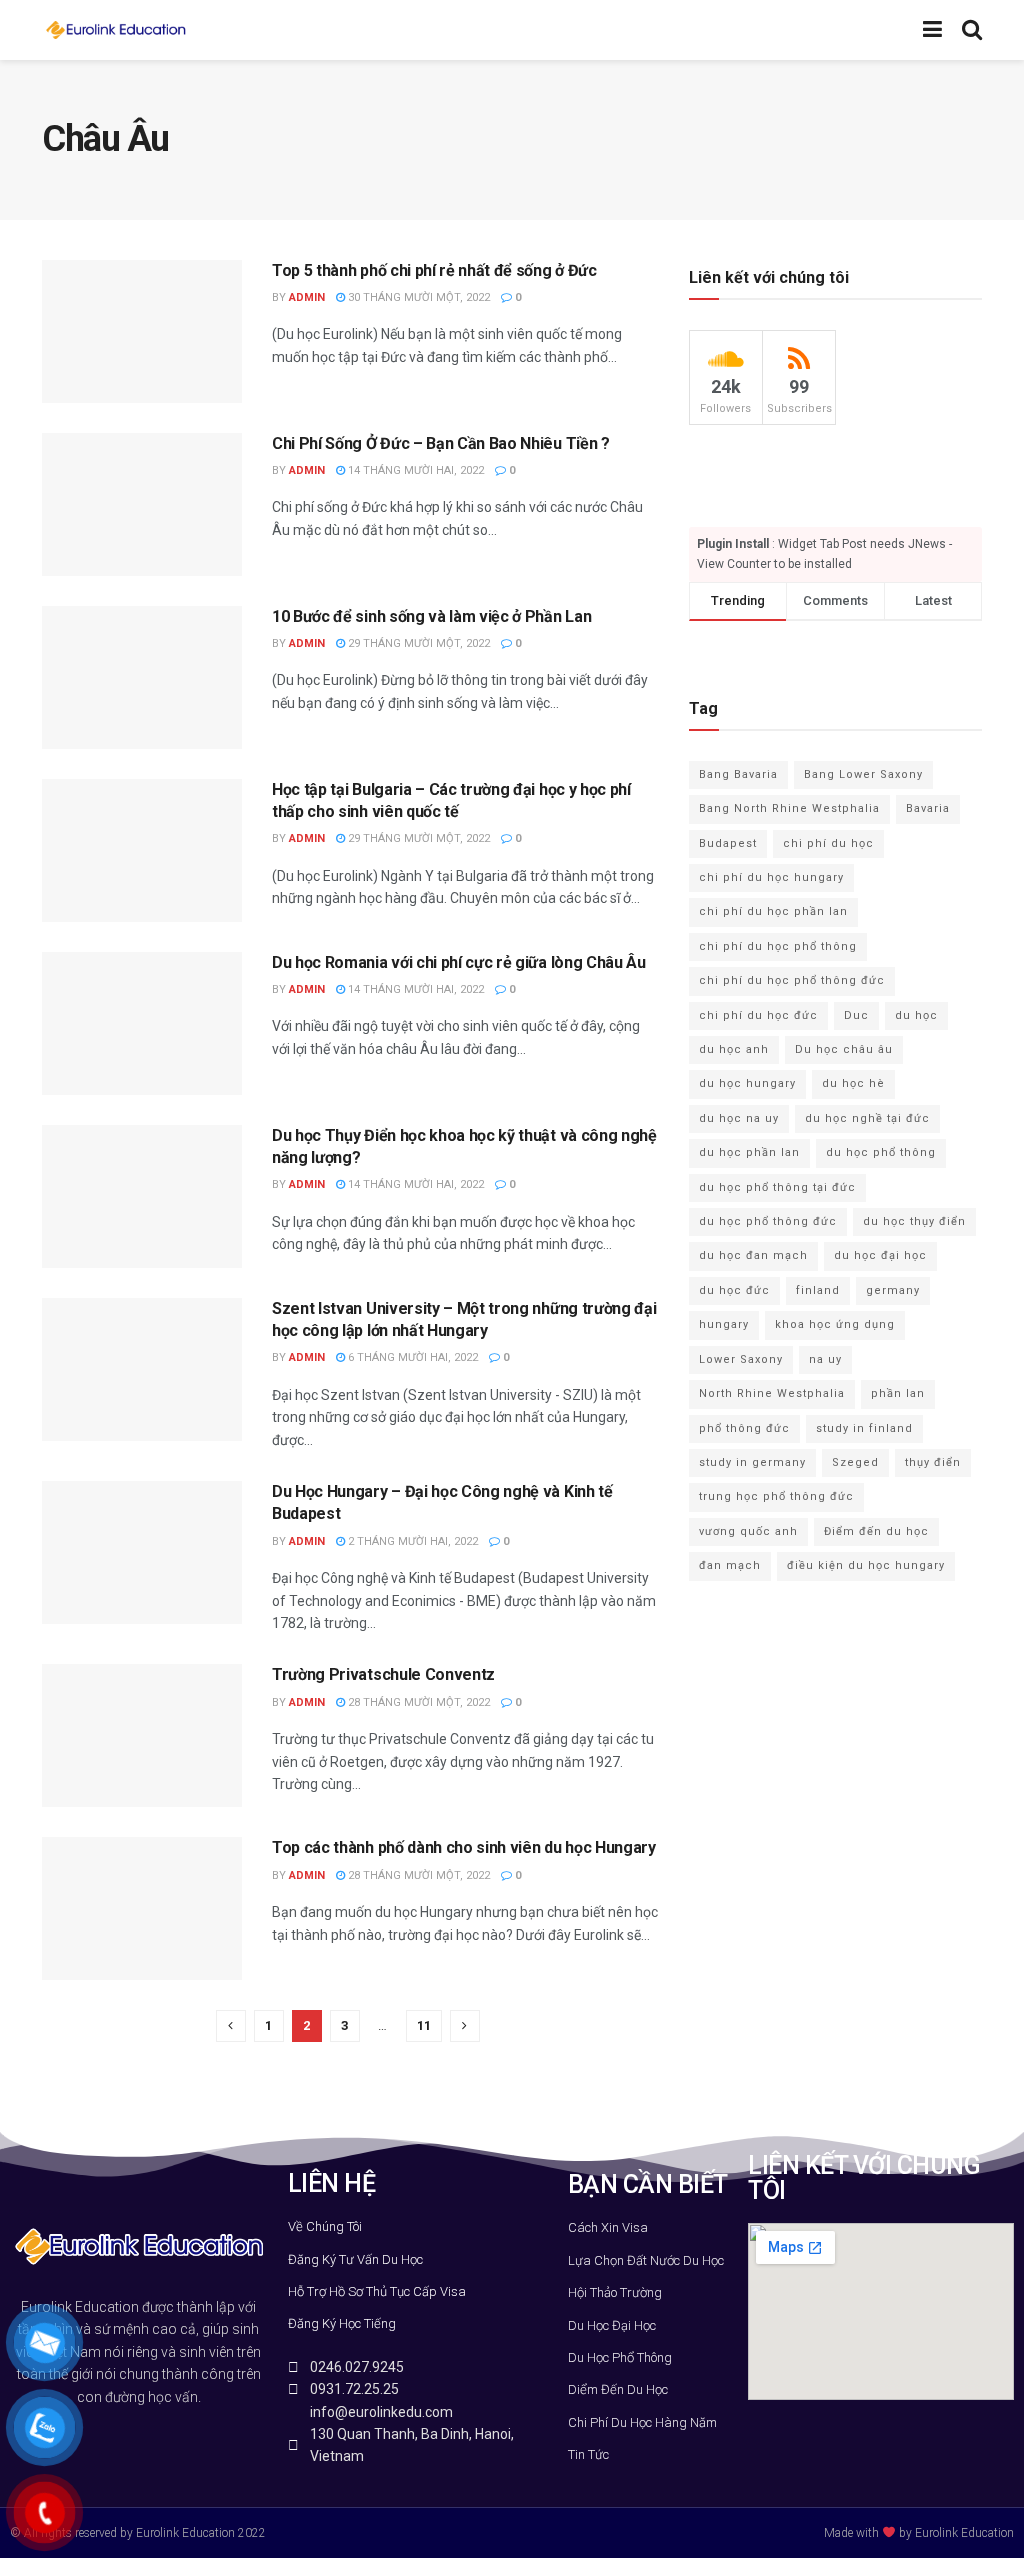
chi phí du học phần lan (773, 911)
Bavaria (928, 808)
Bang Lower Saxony (863, 774)
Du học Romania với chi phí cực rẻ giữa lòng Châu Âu (459, 962)
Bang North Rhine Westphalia (789, 808)
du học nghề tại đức (867, 1118)
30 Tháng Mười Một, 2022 (417, 297)
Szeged (855, 1462)
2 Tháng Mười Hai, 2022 (411, 1541)
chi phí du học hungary (771, 877)
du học (916, 1015)
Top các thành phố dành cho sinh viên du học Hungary (464, 1847)
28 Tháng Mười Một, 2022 (417, 1702)
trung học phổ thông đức (776, 1496)
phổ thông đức (744, 1428)
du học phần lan (749, 1152)
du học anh (734, 1049)
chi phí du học (828, 843)
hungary (724, 1324)
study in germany (752, 1462)
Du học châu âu (844, 1049)
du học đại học (880, 1255)
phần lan (898, 1393)
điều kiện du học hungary (866, 1565)
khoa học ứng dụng (835, 1324)
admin (307, 297)
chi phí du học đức (758, 1015)
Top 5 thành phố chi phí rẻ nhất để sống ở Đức (434, 270)
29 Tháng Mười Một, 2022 (417, 643)
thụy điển (933, 1462)
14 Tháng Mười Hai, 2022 (414, 470)
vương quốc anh (748, 1531)
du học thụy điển (914, 1221)
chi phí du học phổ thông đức (792, 980)
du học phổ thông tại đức (777, 1187)
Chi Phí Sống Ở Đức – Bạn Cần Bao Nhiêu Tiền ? (441, 443)
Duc (856, 1015)
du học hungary (747, 1083)
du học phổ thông (881, 1152)
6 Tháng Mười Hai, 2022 (411, 1357)
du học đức (734, 1290)
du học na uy (739, 1118)
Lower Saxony (741, 1359)
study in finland (864, 1428)
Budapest (728, 843)
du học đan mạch (753, 1255)
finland (818, 1290)
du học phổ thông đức (768, 1221)
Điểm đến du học (876, 1531)
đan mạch (730, 1565)
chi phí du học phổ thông (778, 946)
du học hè (853, 1083)
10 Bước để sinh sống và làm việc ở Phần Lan (431, 616)
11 (424, 2025)
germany (893, 1290)
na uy (825, 1359)
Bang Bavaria (738, 774)
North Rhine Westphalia (772, 1393)
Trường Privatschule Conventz (383, 1674)
